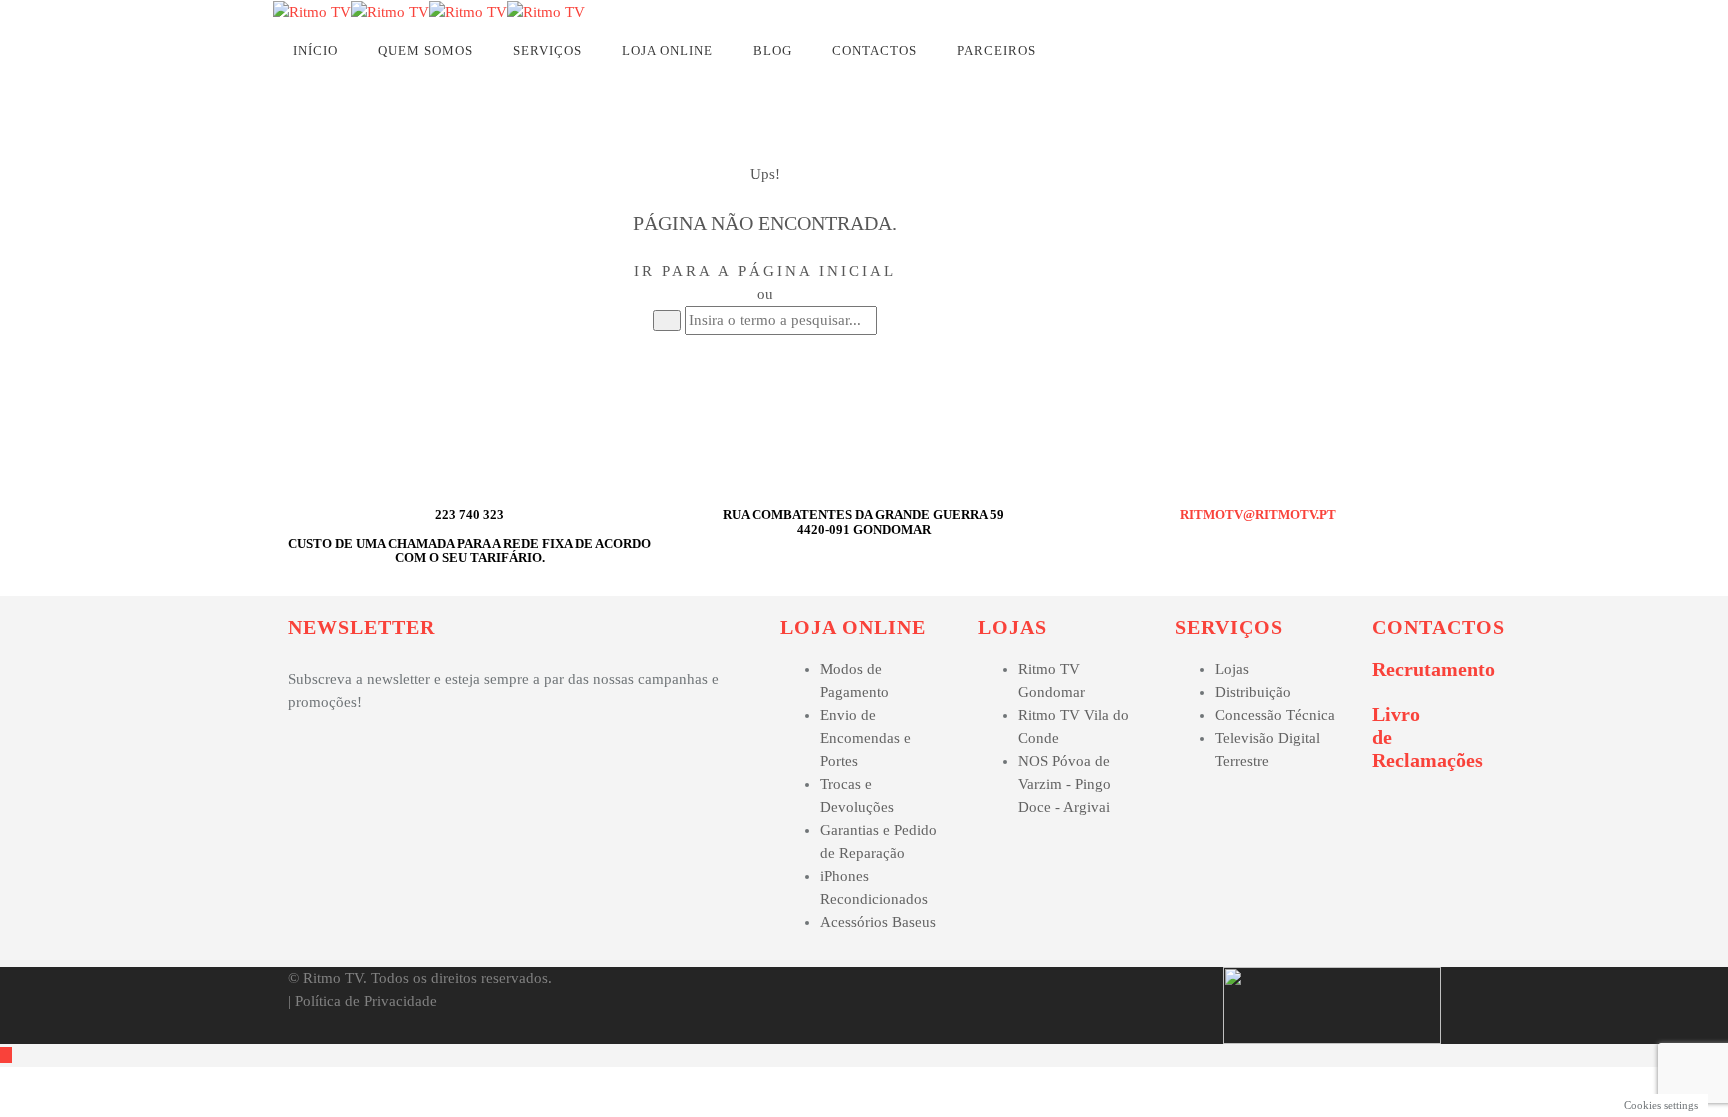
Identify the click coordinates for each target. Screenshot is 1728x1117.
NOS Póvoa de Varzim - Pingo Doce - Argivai (1064, 784)
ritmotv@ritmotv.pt (1258, 514)
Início (315, 50)
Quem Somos (425, 50)
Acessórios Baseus (878, 922)
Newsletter (361, 627)
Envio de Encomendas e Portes (865, 738)
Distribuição (1253, 692)
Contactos (874, 50)
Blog (772, 50)
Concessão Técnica (1275, 715)
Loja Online (667, 50)
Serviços (547, 50)
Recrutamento (1433, 669)
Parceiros (996, 50)
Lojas (1012, 627)
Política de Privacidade (366, 1001)
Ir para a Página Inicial (765, 271)
